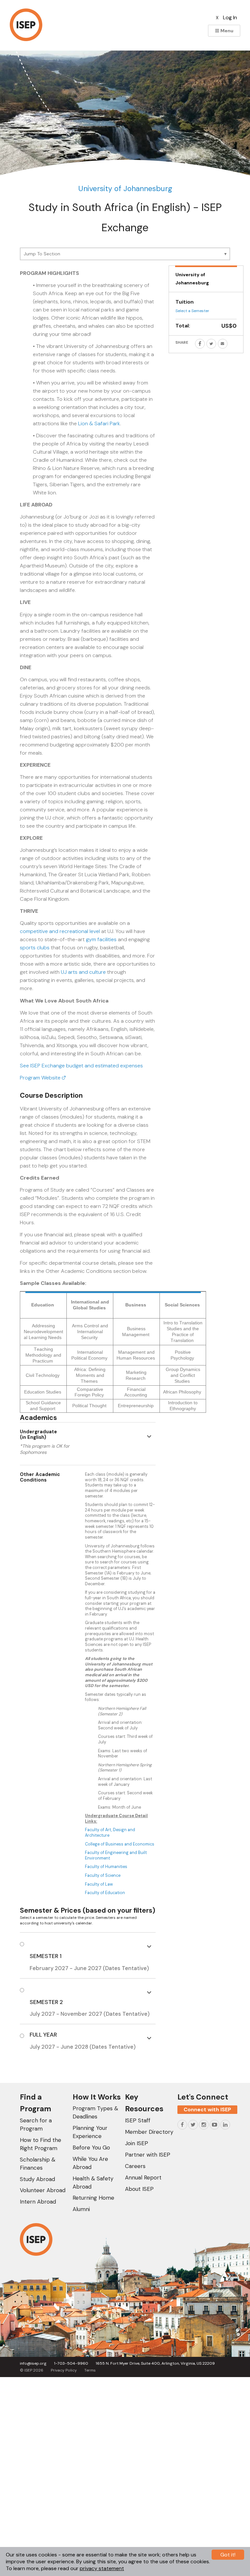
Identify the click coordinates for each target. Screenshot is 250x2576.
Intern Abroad (38, 2202)
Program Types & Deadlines (95, 2112)
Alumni (81, 2209)
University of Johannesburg (125, 188)
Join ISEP (137, 2143)
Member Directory (149, 2132)
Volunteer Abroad (43, 2190)
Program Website (41, 1078)
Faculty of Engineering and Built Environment (116, 1855)
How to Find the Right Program (41, 2144)
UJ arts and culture (83, 972)
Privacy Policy (64, 2370)
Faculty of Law (99, 1884)
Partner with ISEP (148, 2155)
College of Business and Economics (120, 1844)
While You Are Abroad (90, 2163)
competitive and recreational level (60, 931)
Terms (90, 2370)
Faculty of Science (103, 1875)
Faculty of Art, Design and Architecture (110, 1832)
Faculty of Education (105, 1893)
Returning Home (93, 2198)
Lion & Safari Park (99, 423)
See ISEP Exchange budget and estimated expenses (81, 1066)
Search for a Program (36, 2124)
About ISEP (139, 2189)
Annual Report (143, 2177)
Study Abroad (37, 2179)
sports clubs (35, 948)
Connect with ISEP (207, 2109)
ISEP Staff (138, 2120)
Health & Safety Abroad (93, 2183)
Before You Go (91, 2147)
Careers (135, 2166)
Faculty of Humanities (107, 1867)
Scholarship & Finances (38, 2164)
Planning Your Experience (90, 2132)
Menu (226, 31)
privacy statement (102, 2568)
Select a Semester (192, 311)
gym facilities (101, 939)
